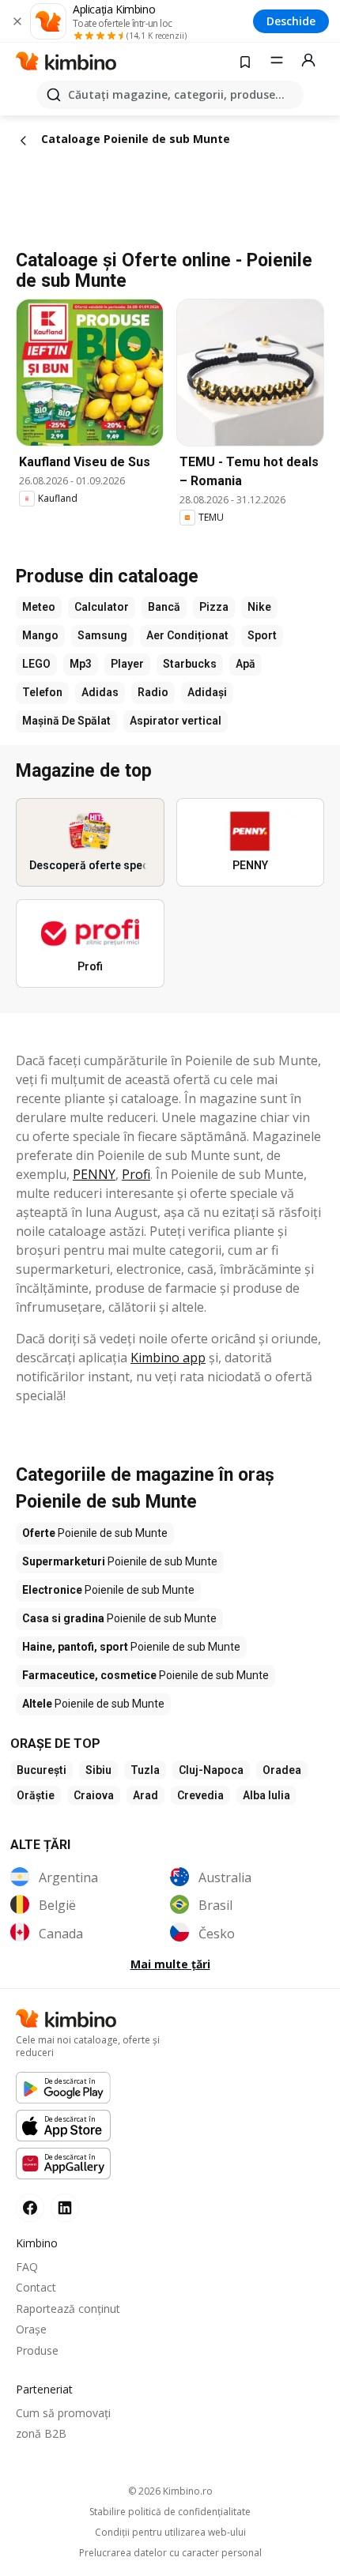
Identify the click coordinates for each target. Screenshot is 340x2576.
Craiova (94, 1795)
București (42, 1770)
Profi (136, 1174)
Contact (36, 2287)
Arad (145, 1795)
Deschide (291, 21)
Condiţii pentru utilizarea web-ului (170, 2533)
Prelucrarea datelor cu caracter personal (170, 2553)
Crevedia (200, 1795)
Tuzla (145, 1770)
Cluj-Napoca (211, 1770)
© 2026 (170, 2491)
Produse (37, 2350)
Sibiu (98, 1770)
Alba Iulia (266, 1795)
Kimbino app (168, 1358)
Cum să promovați (63, 2413)
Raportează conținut (68, 2309)
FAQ (27, 2267)
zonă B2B (41, 2433)
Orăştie (36, 1795)
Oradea (282, 1770)
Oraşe (31, 2329)
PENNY (94, 1174)
